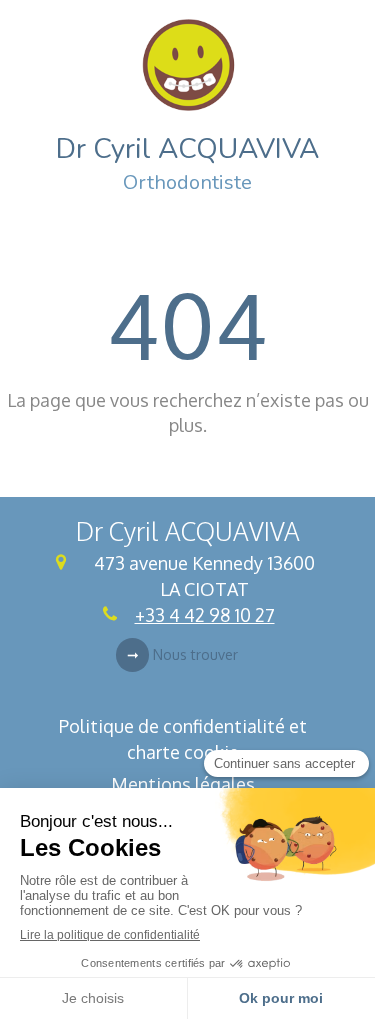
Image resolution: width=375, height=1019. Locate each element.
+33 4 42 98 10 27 (205, 615)
